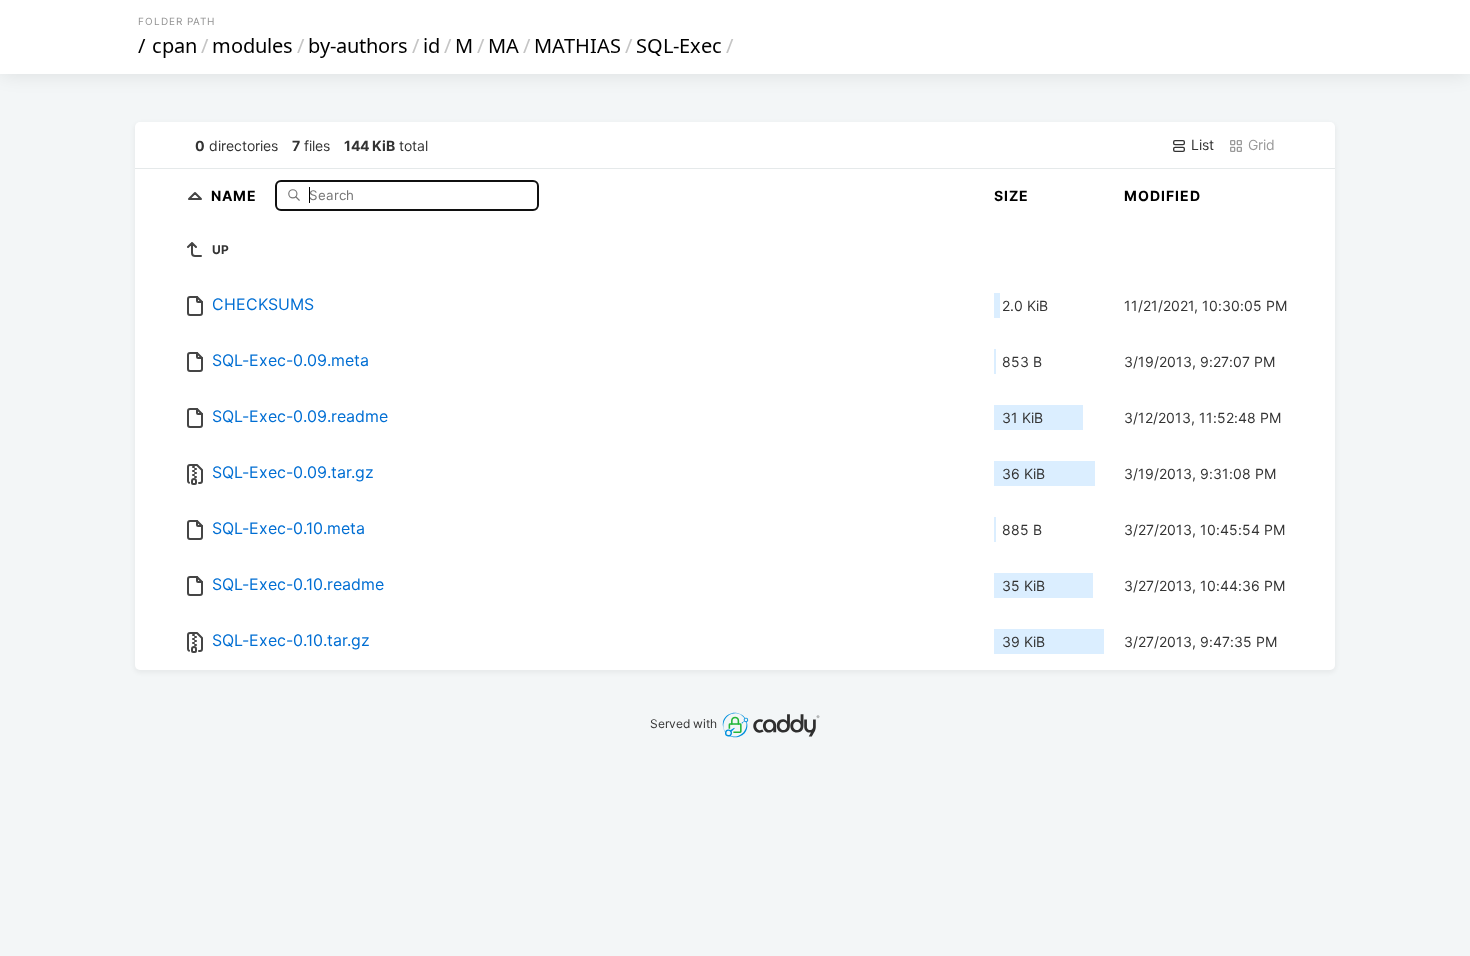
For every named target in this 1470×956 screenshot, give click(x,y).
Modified (1162, 195)
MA (503, 45)
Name (236, 194)
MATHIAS (577, 45)
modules (252, 45)
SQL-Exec (679, 45)
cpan (174, 45)
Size (1011, 195)
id (431, 45)
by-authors (358, 45)
